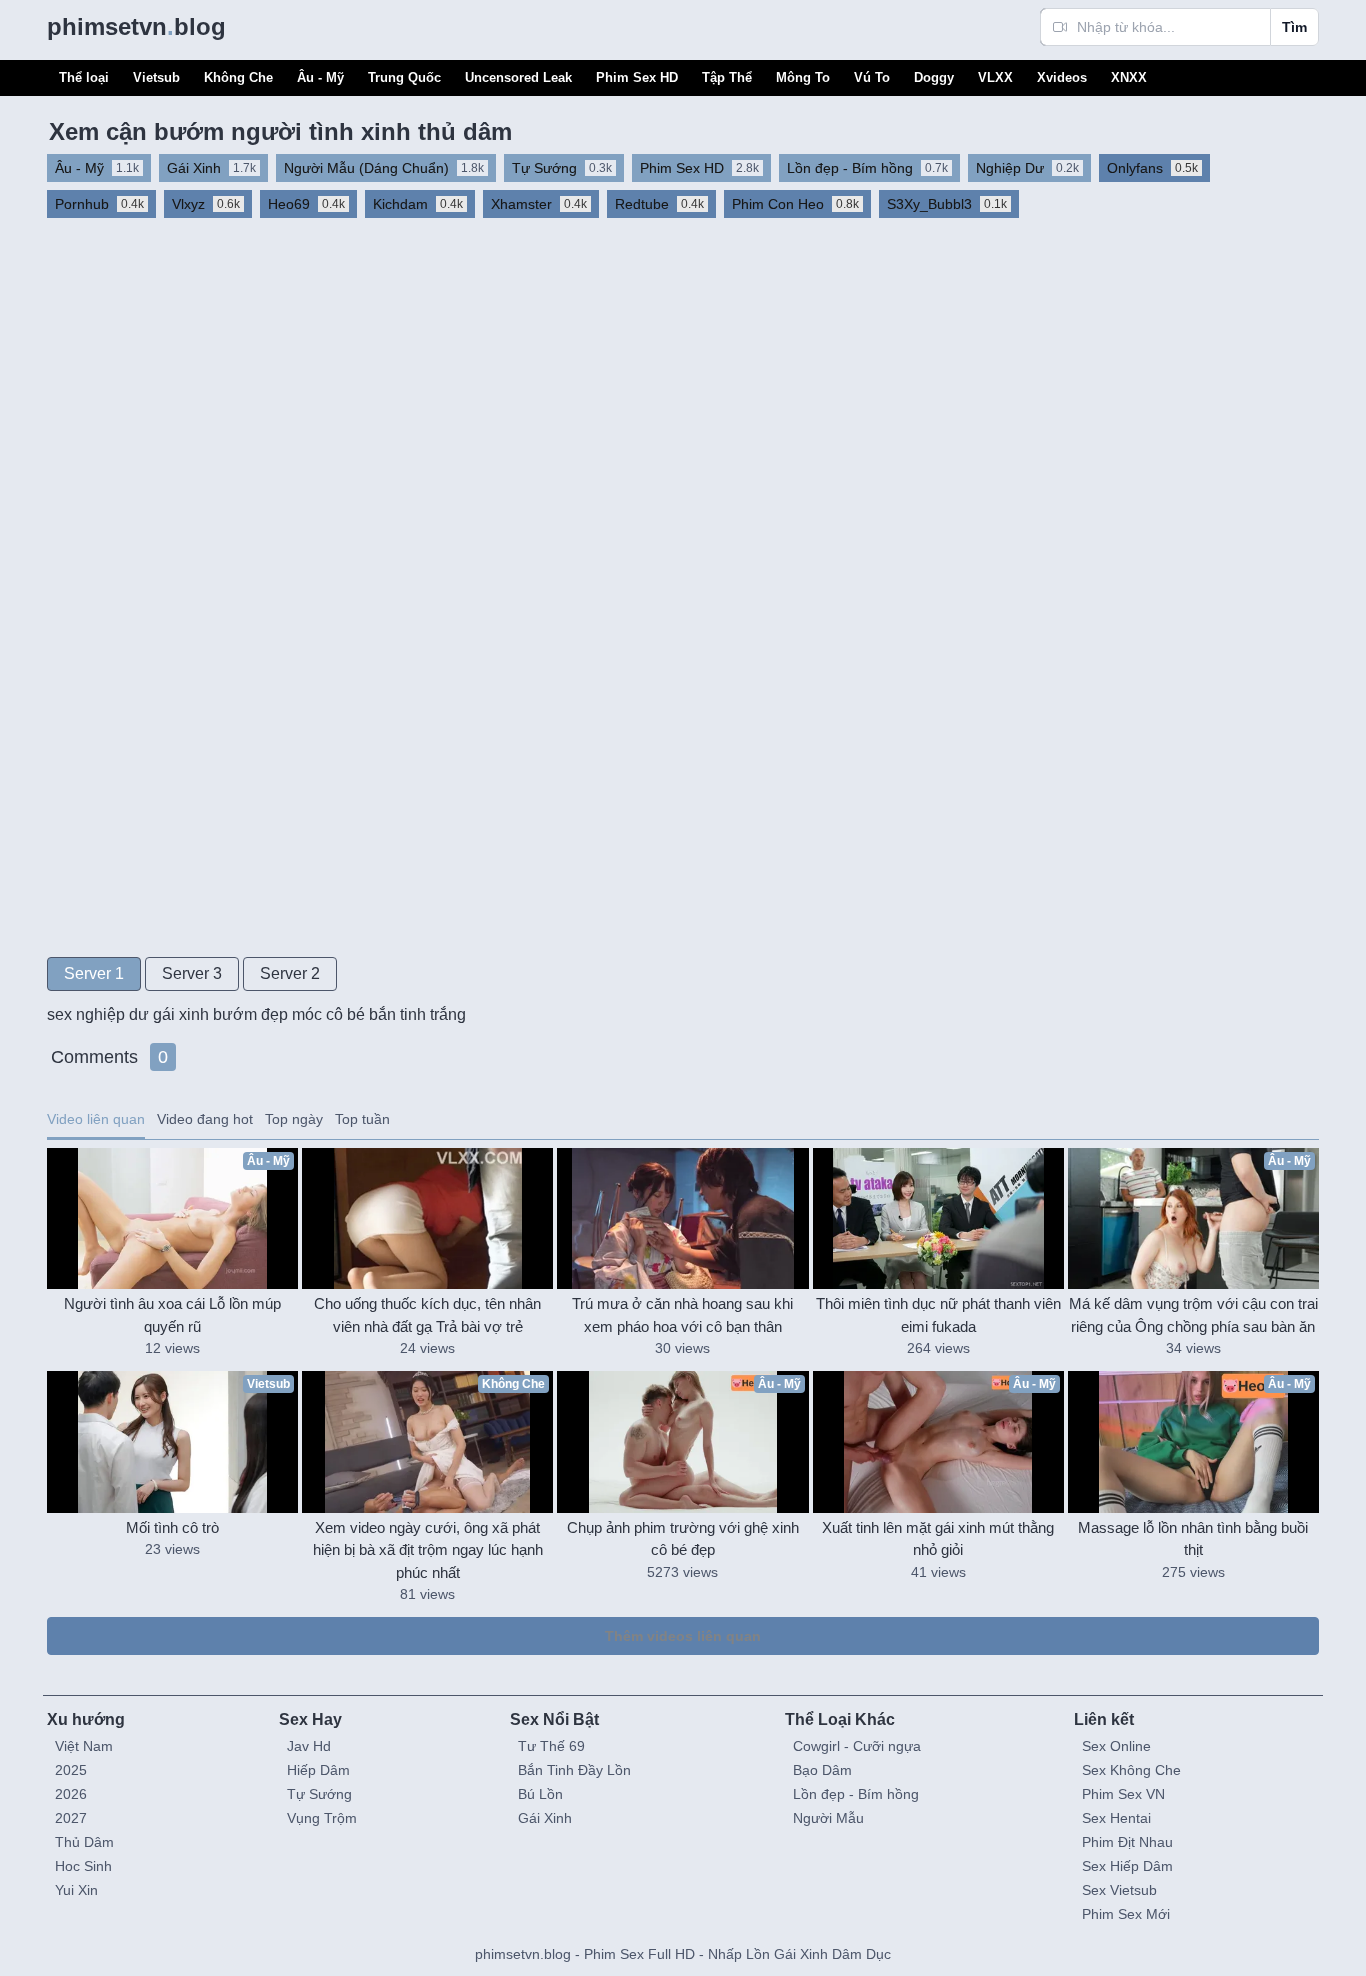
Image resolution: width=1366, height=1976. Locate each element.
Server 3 (192, 973)
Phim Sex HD (637, 77)
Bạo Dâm (822, 1770)
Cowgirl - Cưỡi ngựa (857, 1746)
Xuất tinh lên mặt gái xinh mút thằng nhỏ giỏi (938, 1539)
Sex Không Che (1131, 1770)
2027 (71, 1818)
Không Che (238, 77)
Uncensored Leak (518, 77)
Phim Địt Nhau (1127, 1842)
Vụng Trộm (322, 1818)
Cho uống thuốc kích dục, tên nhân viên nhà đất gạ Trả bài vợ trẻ (427, 1315)
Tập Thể (727, 77)
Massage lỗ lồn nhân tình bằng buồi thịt (1193, 1539)
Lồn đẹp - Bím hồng (856, 1794)
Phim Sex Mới (1126, 1914)
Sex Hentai (1116, 1818)
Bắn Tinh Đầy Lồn (574, 1770)
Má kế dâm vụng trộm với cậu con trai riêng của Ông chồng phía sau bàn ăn (1193, 1315)
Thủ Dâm (84, 1842)
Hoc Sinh (83, 1866)
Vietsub (156, 77)
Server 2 (290, 973)
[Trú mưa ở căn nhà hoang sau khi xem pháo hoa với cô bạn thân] (682, 1218)
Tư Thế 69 (551, 1746)
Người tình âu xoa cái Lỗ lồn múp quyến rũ (172, 1315)
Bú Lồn (540, 1794)
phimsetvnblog (136, 26)
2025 (71, 1770)
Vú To (872, 77)
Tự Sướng (319, 1794)
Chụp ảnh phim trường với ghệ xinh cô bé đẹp (683, 1539)
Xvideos (1062, 77)
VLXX (995, 77)
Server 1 (94, 973)
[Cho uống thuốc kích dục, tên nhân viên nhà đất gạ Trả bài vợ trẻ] (427, 1218)
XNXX (1129, 77)
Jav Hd (309, 1746)
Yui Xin (76, 1890)
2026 (71, 1794)
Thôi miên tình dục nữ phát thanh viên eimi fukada (938, 1315)
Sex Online (1116, 1746)
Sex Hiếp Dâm (1127, 1866)
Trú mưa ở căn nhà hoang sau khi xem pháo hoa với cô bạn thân (682, 1315)
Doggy (934, 77)
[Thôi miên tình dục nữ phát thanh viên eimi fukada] (938, 1218)
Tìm (1294, 27)
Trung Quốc (404, 77)
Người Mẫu (828, 1818)
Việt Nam (84, 1746)
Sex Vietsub (1119, 1890)
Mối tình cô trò (172, 1527)
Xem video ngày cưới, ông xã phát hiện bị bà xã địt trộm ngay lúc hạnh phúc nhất (428, 1550)
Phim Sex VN (1123, 1794)
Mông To (803, 77)
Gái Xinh (545, 1818)
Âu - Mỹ (320, 77)
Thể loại (84, 77)
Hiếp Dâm (318, 1770)
